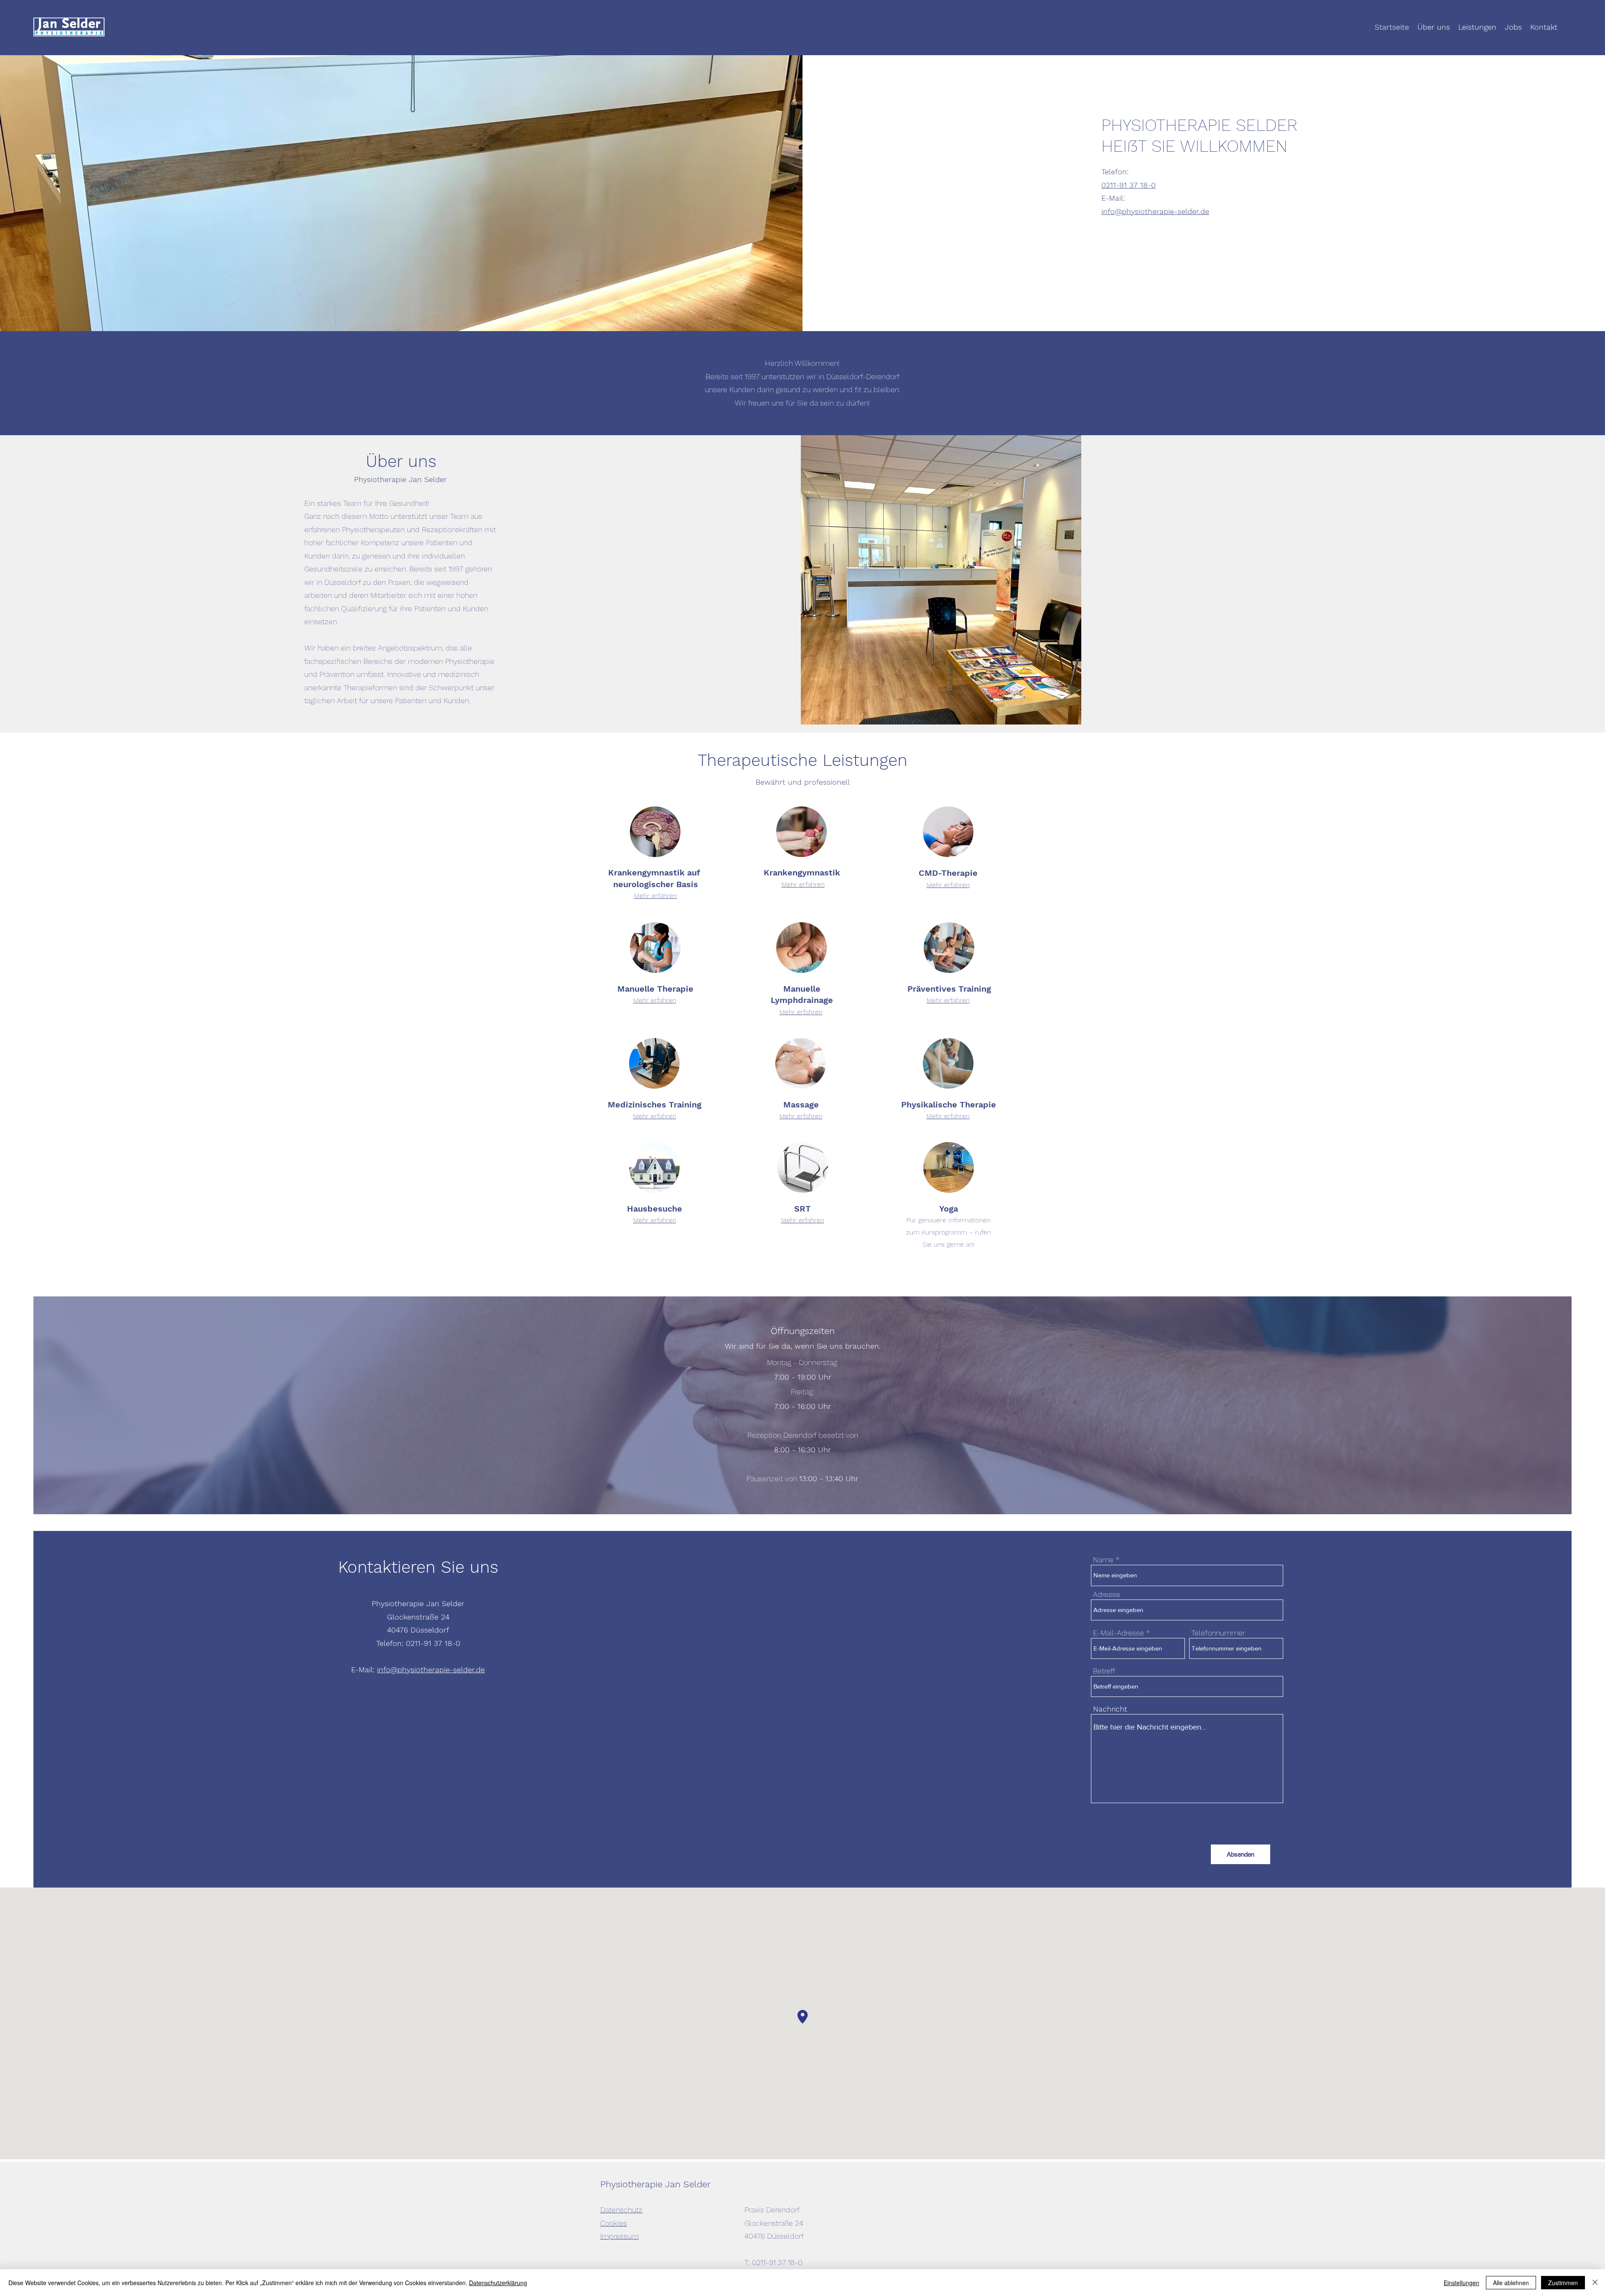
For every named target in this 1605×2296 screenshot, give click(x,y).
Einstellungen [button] (1461, 2283)
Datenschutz (621, 2210)
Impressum (619, 2236)
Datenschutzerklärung (498, 2283)
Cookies (614, 2223)
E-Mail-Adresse (1118, 1633)
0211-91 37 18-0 (1129, 185)
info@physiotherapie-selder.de (1155, 211)
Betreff (1104, 1671)
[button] (941, 580)
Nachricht (1110, 1709)
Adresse (1107, 1594)
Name (1103, 1560)
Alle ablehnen (1511, 2283)
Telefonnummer (1218, 1633)
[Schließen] (1595, 2283)
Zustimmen (1563, 2283)
